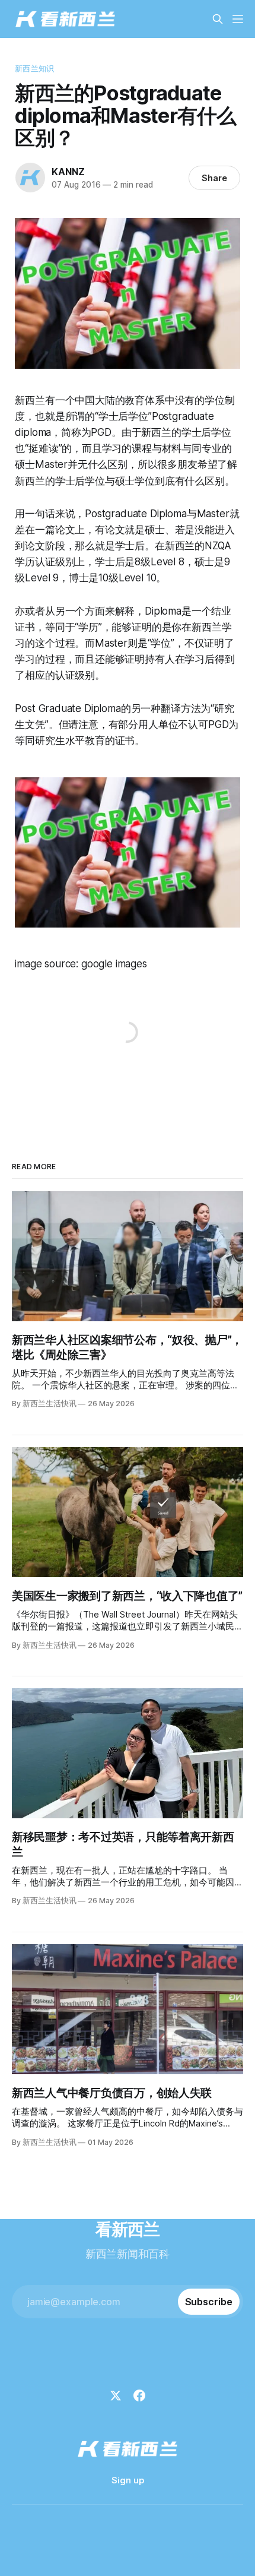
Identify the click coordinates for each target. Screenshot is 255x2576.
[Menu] (238, 19)
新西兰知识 (34, 68)
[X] (116, 2395)
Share (214, 178)
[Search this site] (218, 19)
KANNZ (68, 172)
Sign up (128, 2480)
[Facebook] (139, 2395)
